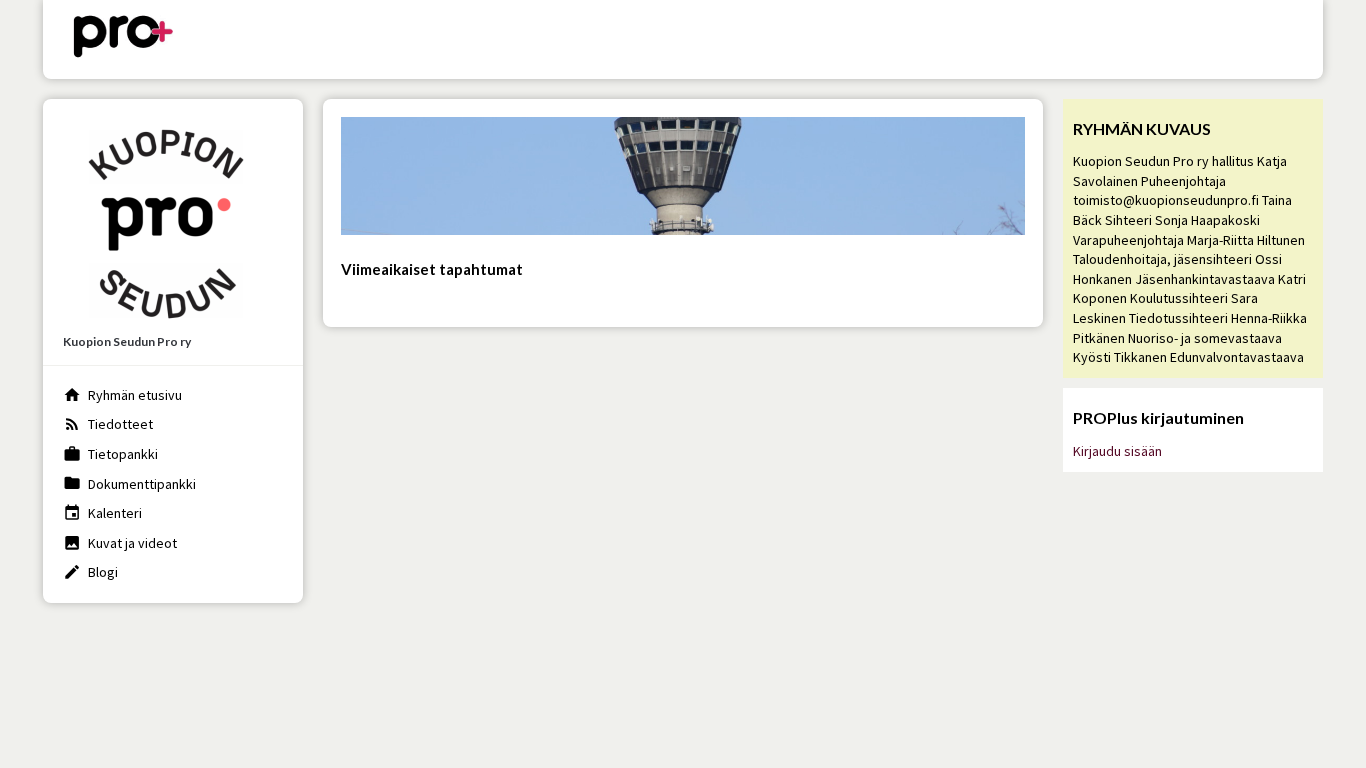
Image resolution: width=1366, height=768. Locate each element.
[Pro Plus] (123, 39)
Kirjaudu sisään (1117, 451)
